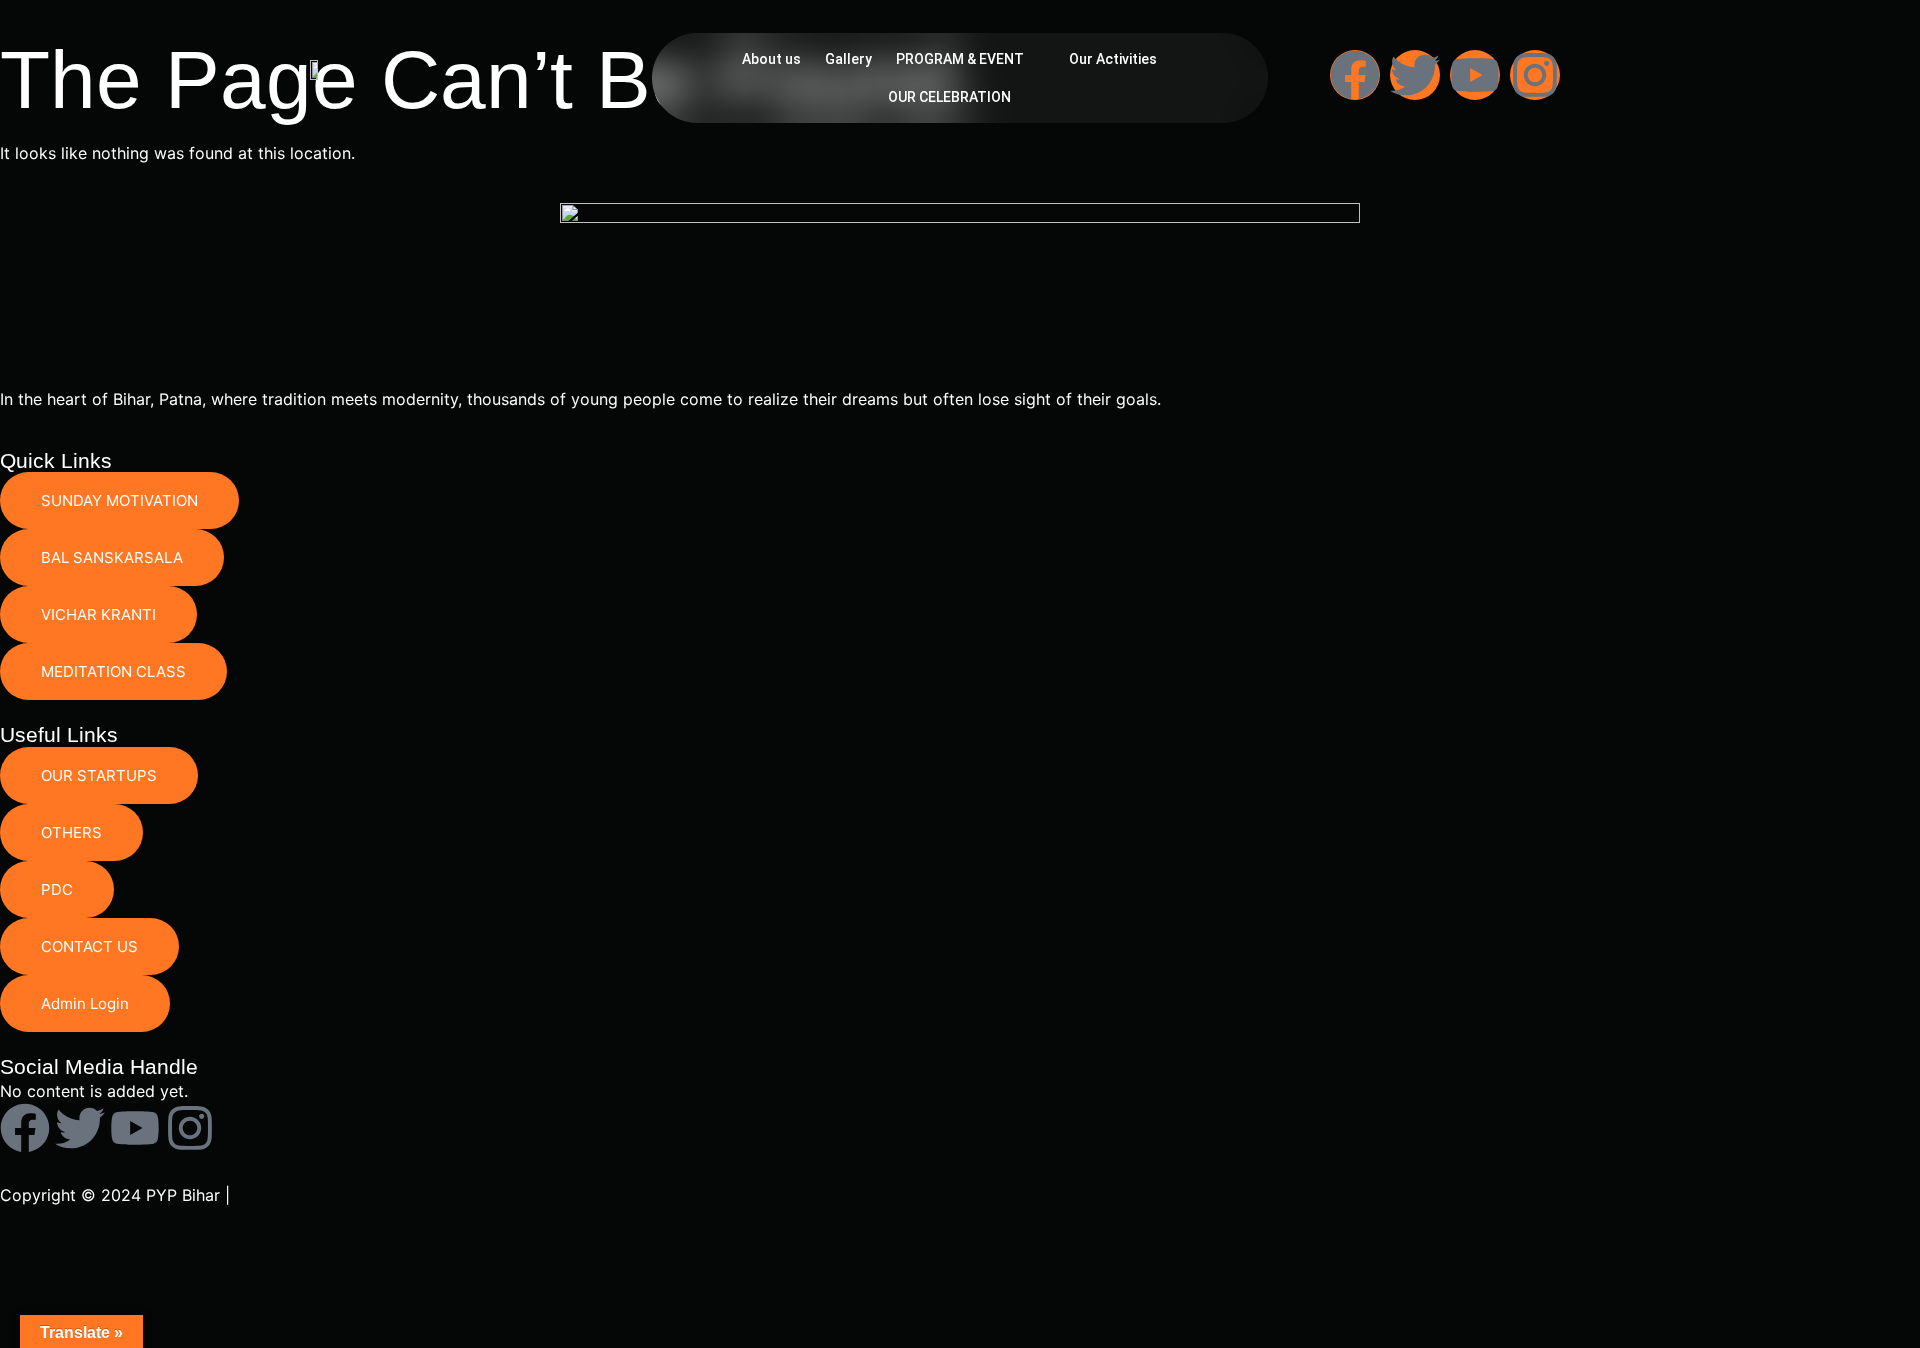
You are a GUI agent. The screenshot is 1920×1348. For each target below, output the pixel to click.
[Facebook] (1355, 75)
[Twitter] (1415, 75)
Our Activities (1113, 59)
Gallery (848, 59)
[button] (970, 59)
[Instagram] (1535, 75)
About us (771, 59)
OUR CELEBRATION (949, 97)
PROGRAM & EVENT (960, 59)
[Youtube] (1475, 75)
